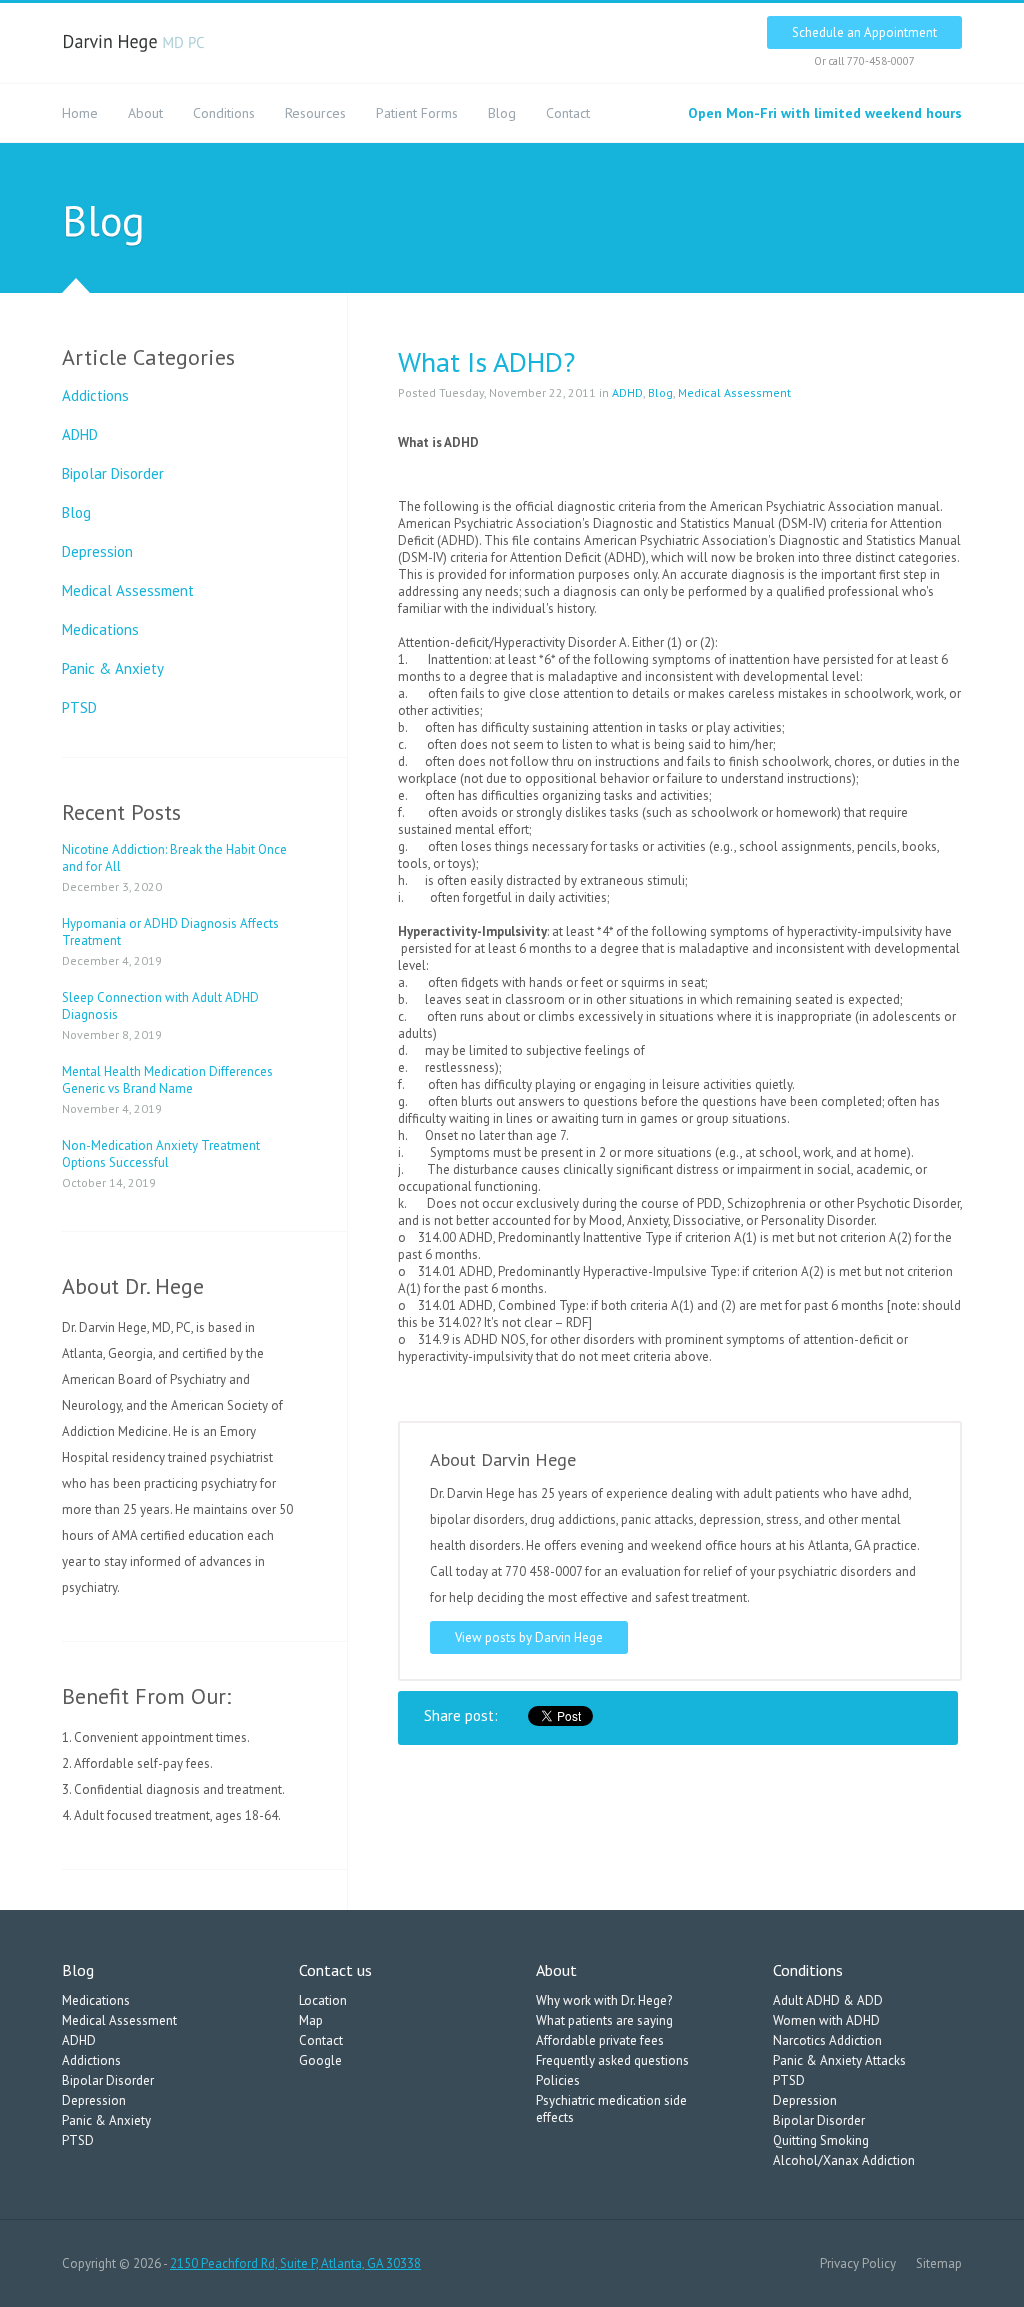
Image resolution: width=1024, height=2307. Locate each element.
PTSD (79, 707)
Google (320, 2060)
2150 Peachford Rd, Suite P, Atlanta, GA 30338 (295, 2263)
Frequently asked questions (612, 2060)
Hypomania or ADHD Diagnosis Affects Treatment (170, 932)
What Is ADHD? (486, 361)
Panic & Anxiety (113, 668)
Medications (100, 629)
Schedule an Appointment (864, 32)
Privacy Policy (858, 2263)
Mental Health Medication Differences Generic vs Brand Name (167, 1080)
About (145, 113)
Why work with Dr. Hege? (604, 2000)
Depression (97, 551)
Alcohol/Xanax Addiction (844, 2160)
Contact (568, 113)
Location (323, 2000)
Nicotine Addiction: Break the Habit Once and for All (174, 858)
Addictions (95, 395)
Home (80, 113)
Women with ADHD (826, 2020)
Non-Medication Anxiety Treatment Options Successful (161, 1154)
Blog (502, 113)
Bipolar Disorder (113, 473)
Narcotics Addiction (827, 2040)
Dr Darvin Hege (134, 43)
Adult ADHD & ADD (828, 2000)
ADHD (80, 434)
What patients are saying (604, 2020)
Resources (315, 113)
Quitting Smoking (821, 2140)
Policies (558, 2080)
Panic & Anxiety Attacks (839, 2060)
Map (311, 2020)
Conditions (224, 113)
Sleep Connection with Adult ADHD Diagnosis (160, 1006)
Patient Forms (417, 113)
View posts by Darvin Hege (529, 1637)
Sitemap (939, 2263)
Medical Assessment (128, 590)
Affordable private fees (600, 2040)
